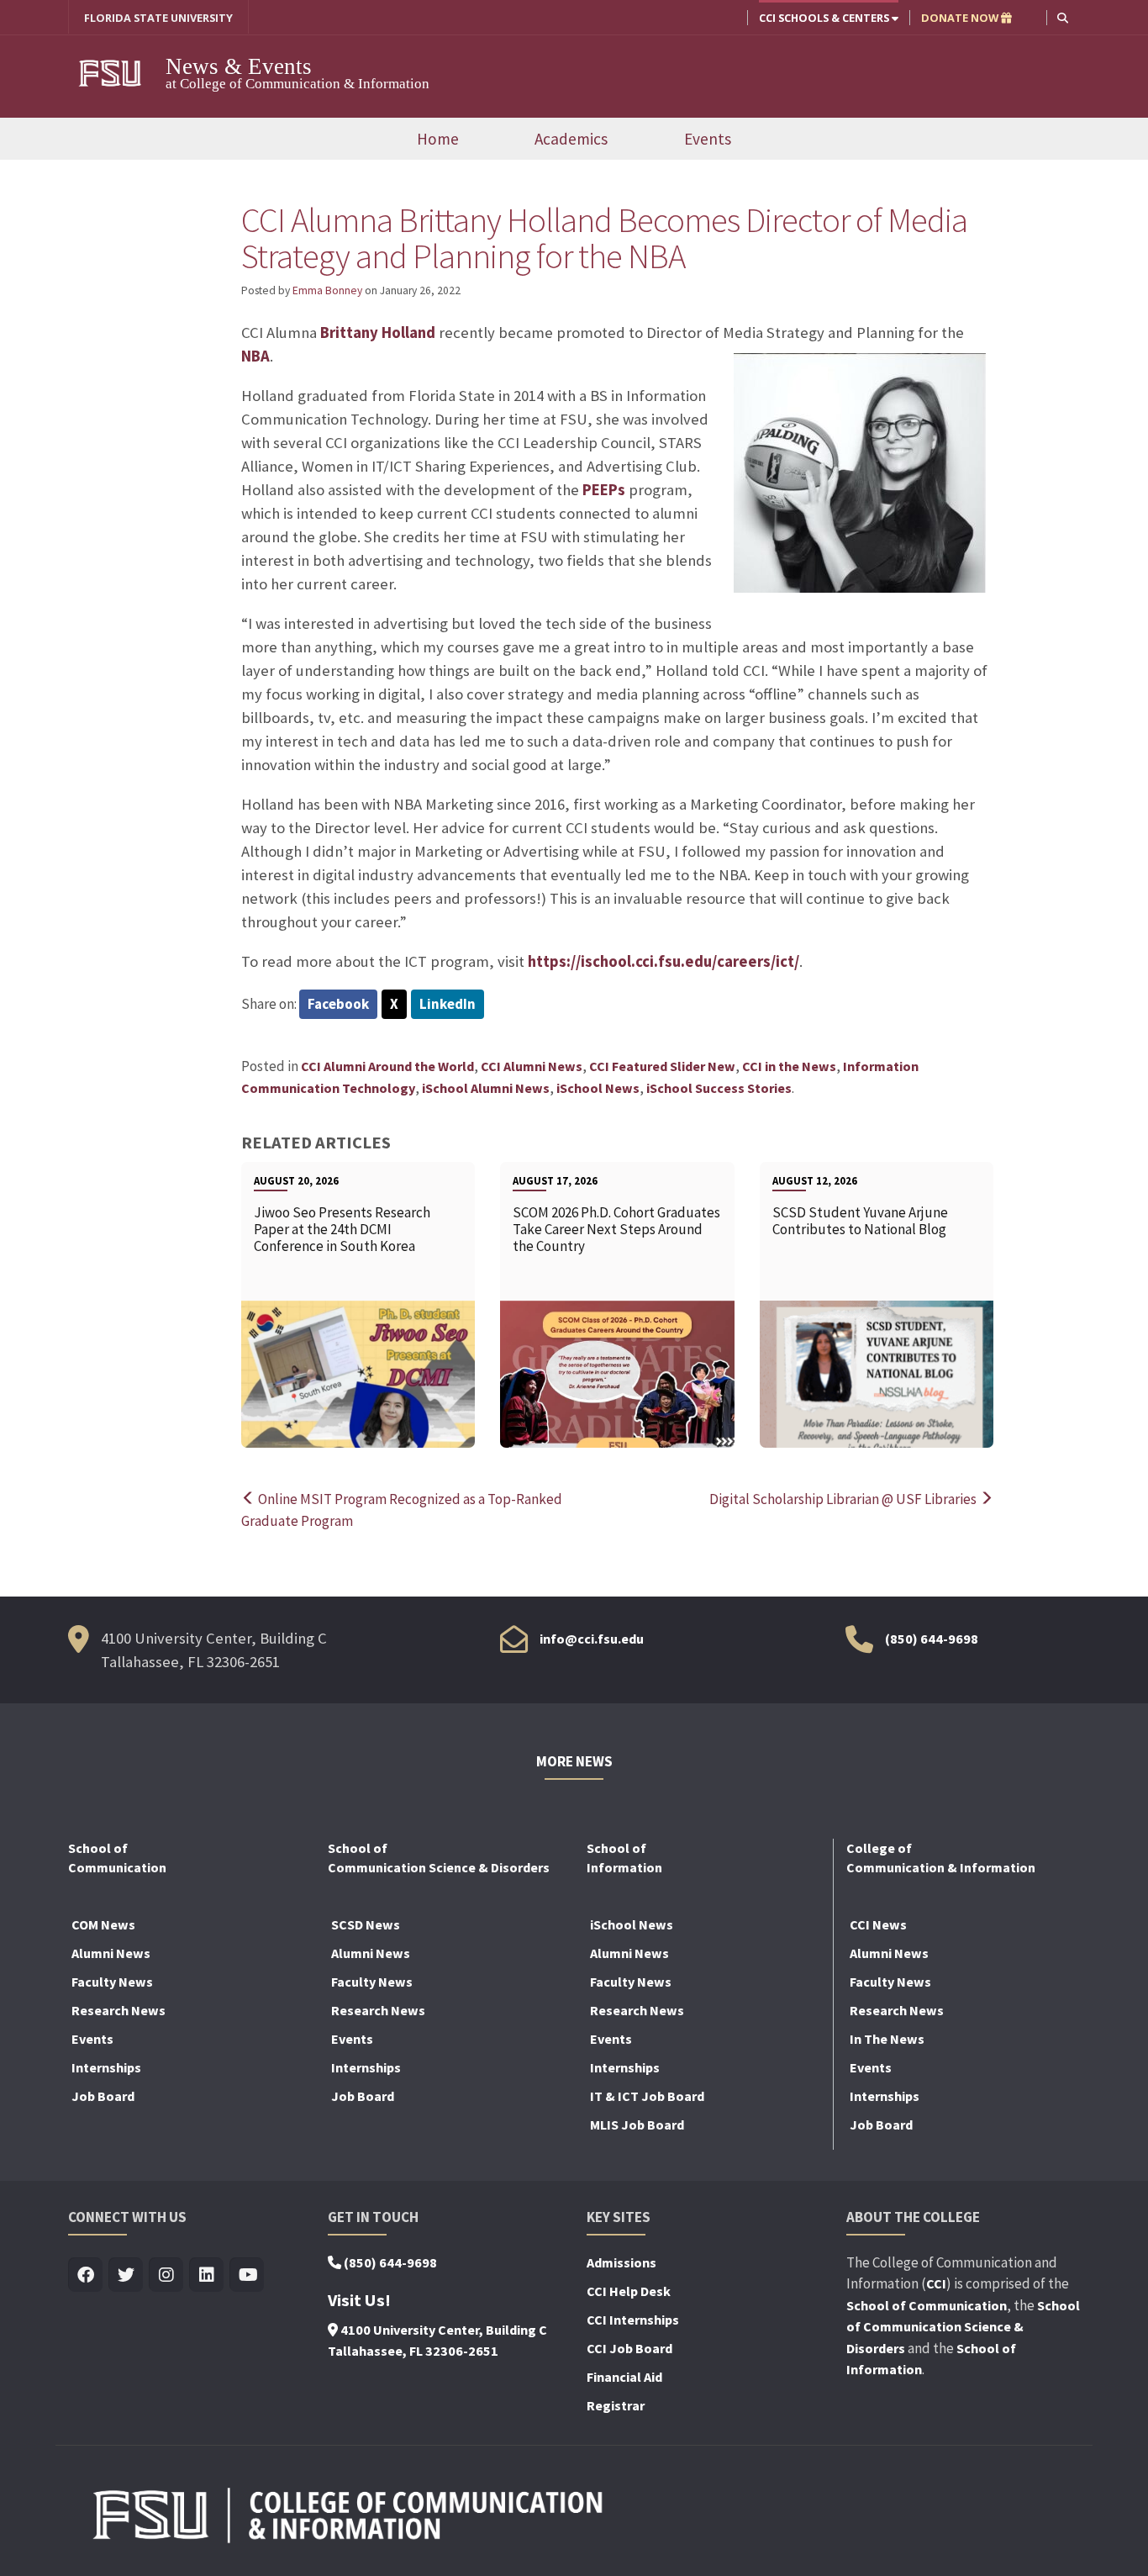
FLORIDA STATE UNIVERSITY (158, 18)
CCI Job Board (629, 2348)
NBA (255, 356)
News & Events (239, 66)
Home (438, 139)
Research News (118, 2010)
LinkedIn (448, 1004)
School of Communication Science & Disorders (963, 2327)
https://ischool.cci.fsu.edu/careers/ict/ (664, 961)
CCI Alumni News (532, 1066)
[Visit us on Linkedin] (206, 2275)
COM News (103, 1924)
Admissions (621, 2262)
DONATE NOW (961, 18)
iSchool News (598, 1088)
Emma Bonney (327, 290)
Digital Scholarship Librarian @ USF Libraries (844, 1499)
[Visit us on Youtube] (247, 2275)
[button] (1063, 17)
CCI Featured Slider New (662, 1066)
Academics (571, 139)
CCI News (878, 1924)
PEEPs (604, 490)
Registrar (616, 2405)
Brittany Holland (378, 333)
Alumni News (111, 1953)
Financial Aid (624, 2377)
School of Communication (927, 2305)
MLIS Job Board (637, 2125)
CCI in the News (789, 1066)
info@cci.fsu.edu (592, 1639)
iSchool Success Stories (719, 1088)
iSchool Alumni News (486, 1088)
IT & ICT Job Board (647, 2096)
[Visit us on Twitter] (126, 2275)
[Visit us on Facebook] (85, 2275)
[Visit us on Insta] (166, 2275)
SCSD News (366, 1924)
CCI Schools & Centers (825, 18)
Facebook (338, 1004)
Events (708, 139)
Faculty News (112, 1982)
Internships (106, 2067)
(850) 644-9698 (932, 1639)
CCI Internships (633, 2320)
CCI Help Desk (629, 2291)
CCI (936, 2283)
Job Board (103, 2096)
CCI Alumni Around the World (387, 1066)
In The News (887, 2039)
